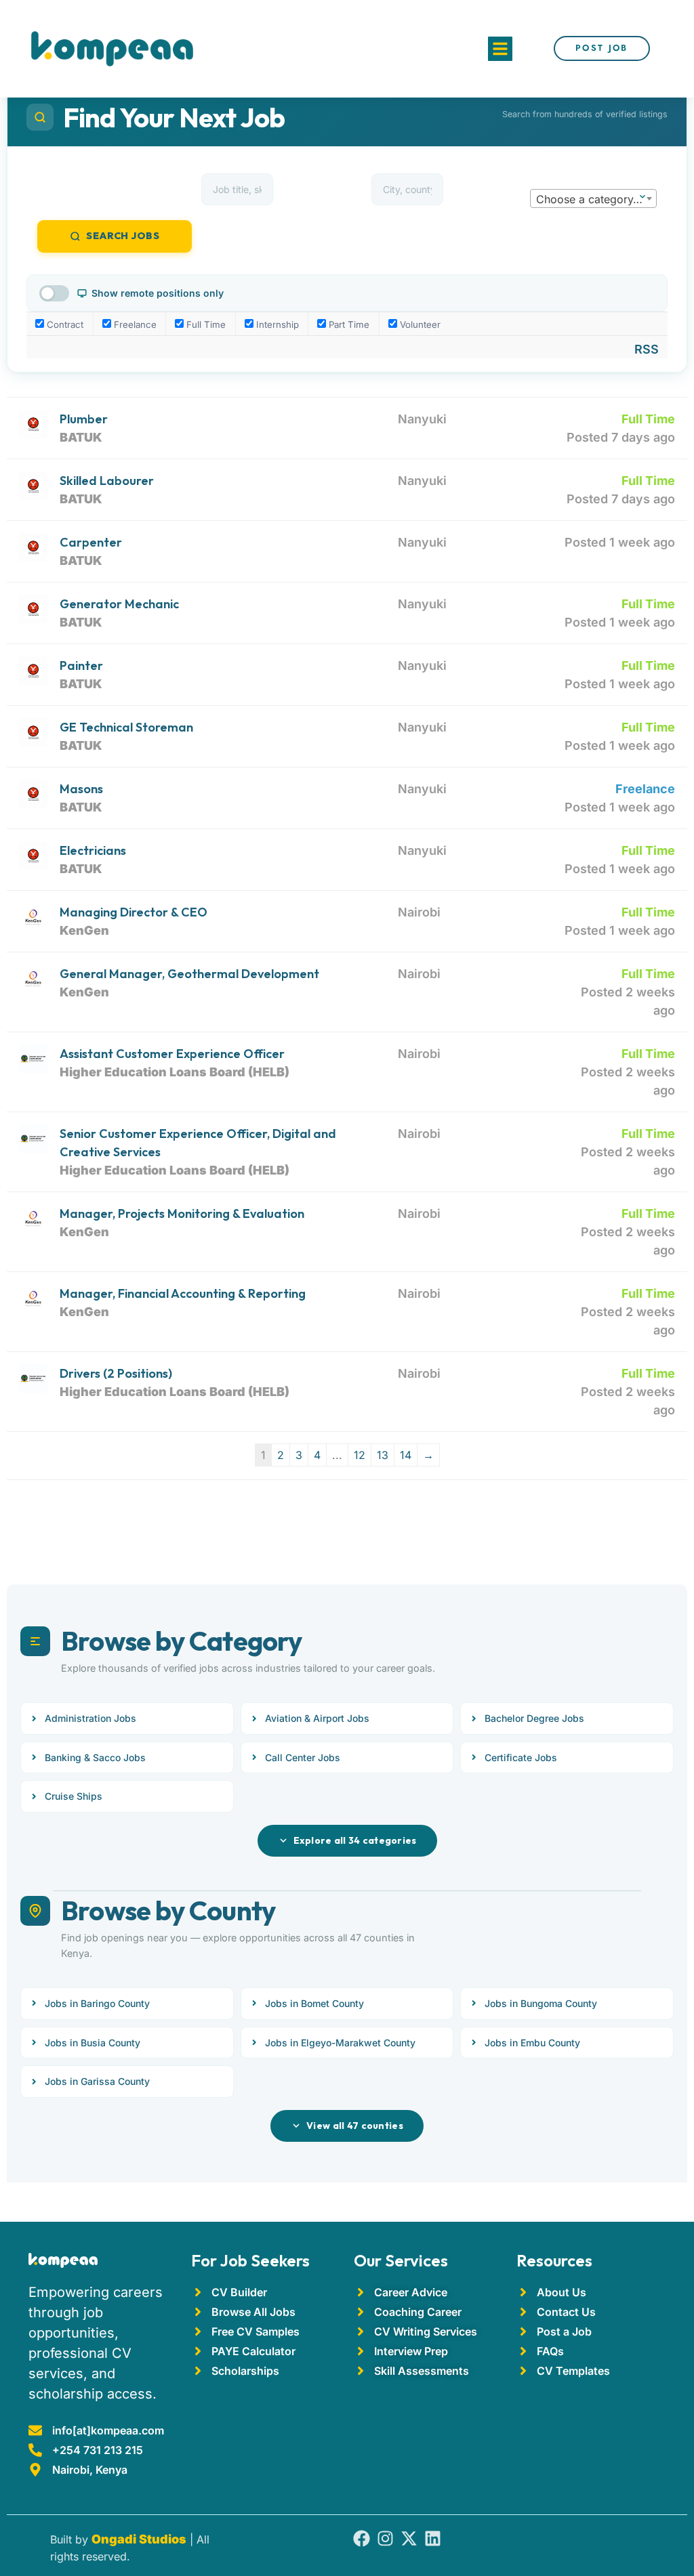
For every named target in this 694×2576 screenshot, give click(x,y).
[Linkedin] (433, 2538)
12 (360, 1455)
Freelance (134, 324)
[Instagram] (385, 2538)
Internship (276, 324)
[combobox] (593, 198)
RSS (647, 349)
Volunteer (419, 324)
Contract (64, 324)
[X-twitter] (409, 2538)
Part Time (348, 324)
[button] (500, 49)
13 (383, 1455)
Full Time (205, 324)
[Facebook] (362, 2538)
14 (406, 1455)
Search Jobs (123, 236)
